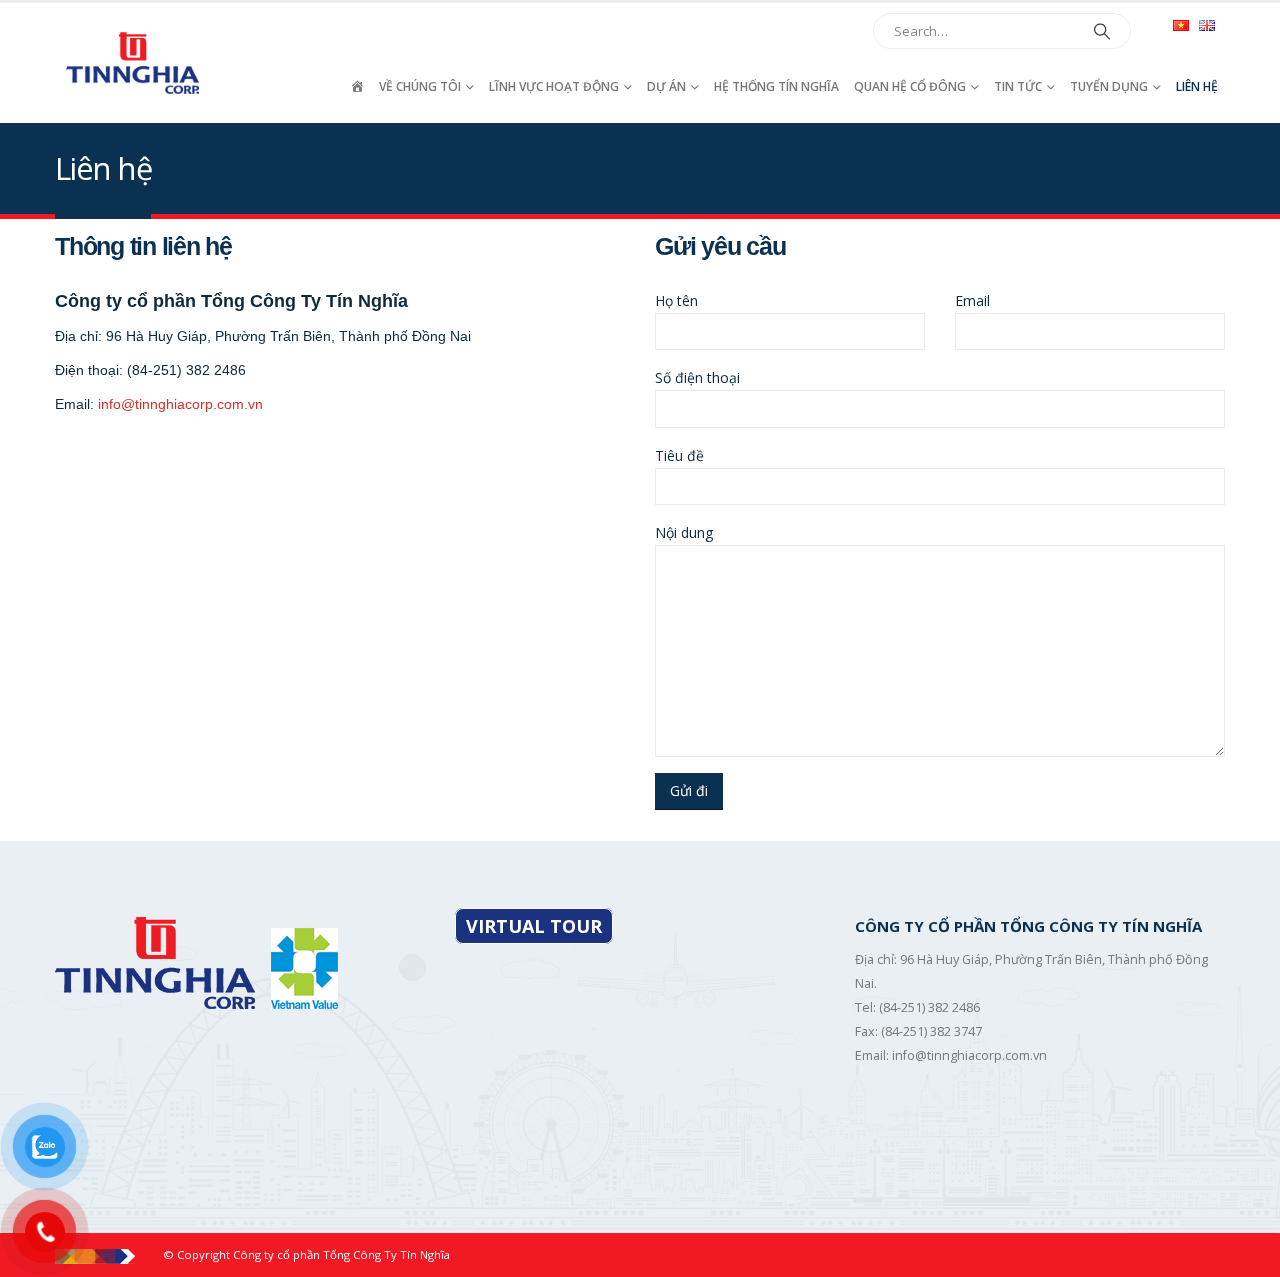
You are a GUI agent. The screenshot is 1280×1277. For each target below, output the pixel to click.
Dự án (666, 86)
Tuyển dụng (1109, 86)
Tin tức (1018, 86)
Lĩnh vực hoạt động (554, 86)
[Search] (1102, 31)
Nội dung (684, 532)
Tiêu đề (679, 455)
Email (972, 300)
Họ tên (676, 300)
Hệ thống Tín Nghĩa (776, 86)
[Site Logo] (135, 62)
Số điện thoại (697, 377)
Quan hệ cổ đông (910, 86)
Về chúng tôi (420, 86)
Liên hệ (1197, 86)
